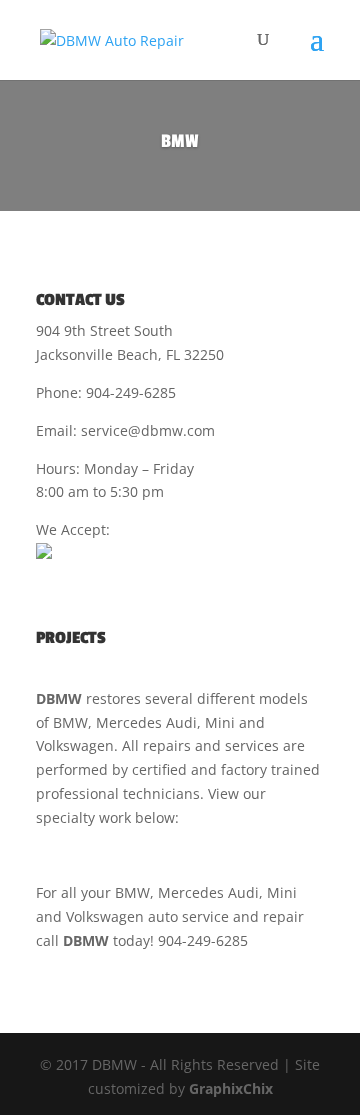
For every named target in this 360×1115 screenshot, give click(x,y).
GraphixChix (231, 1088)
